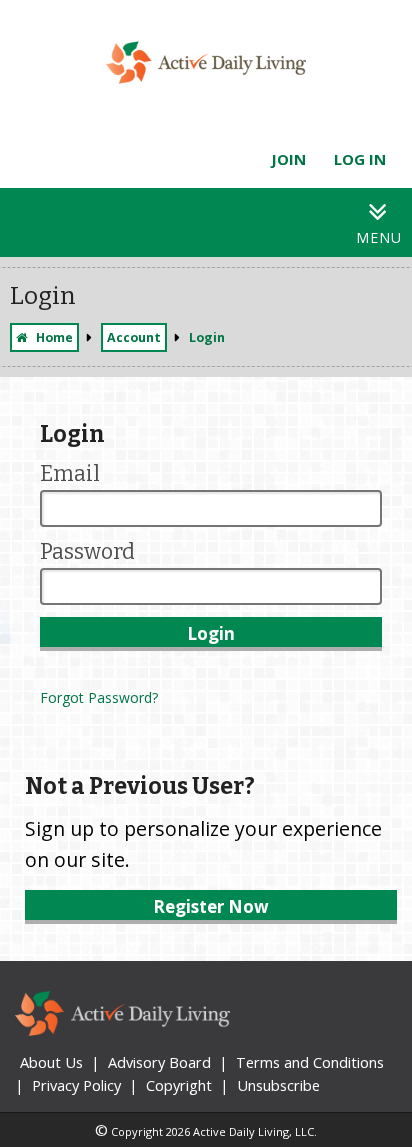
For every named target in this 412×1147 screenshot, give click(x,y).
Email (70, 474)
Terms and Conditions (310, 1062)
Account (134, 337)
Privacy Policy (76, 1085)
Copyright (179, 1085)
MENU (379, 237)
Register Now (211, 906)
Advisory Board (159, 1062)
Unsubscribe (278, 1085)
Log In (360, 159)
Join (288, 159)
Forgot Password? (99, 697)
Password (87, 552)
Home (54, 337)
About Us (51, 1062)
